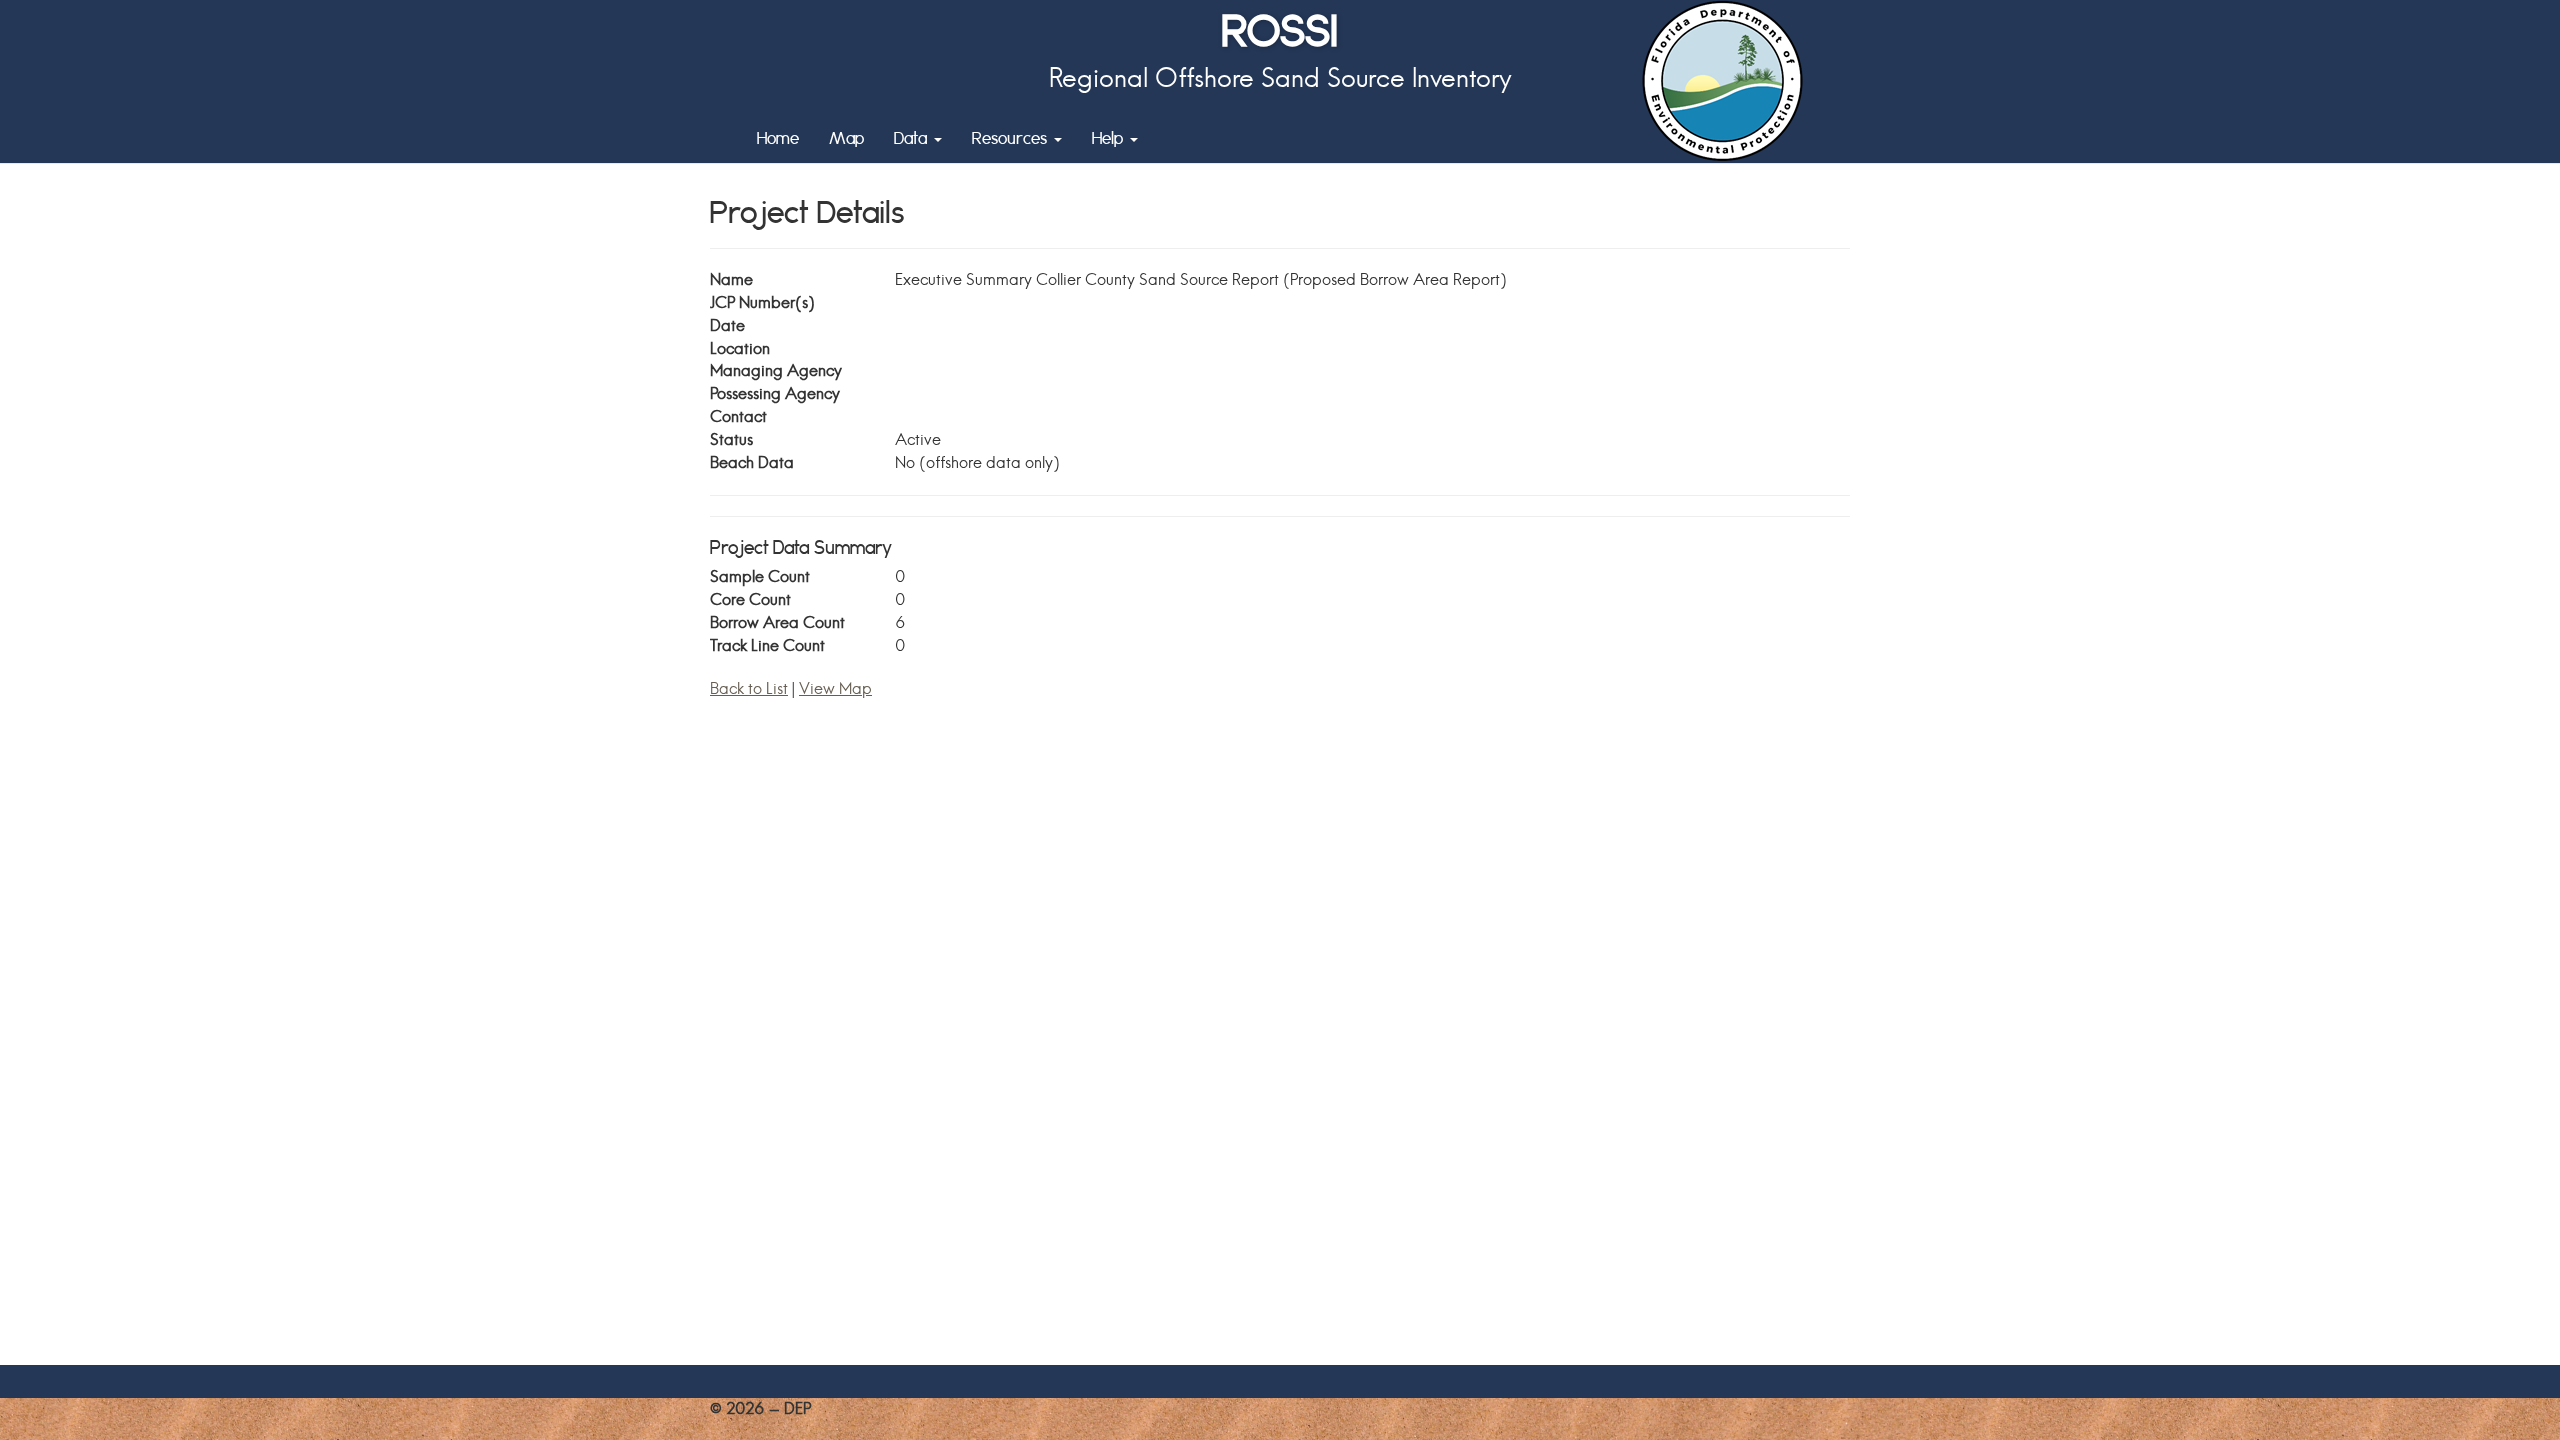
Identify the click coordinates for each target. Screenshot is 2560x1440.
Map (846, 137)
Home (778, 137)
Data (913, 137)
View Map (835, 688)
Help (1110, 137)
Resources (1012, 137)
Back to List (749, 688)
